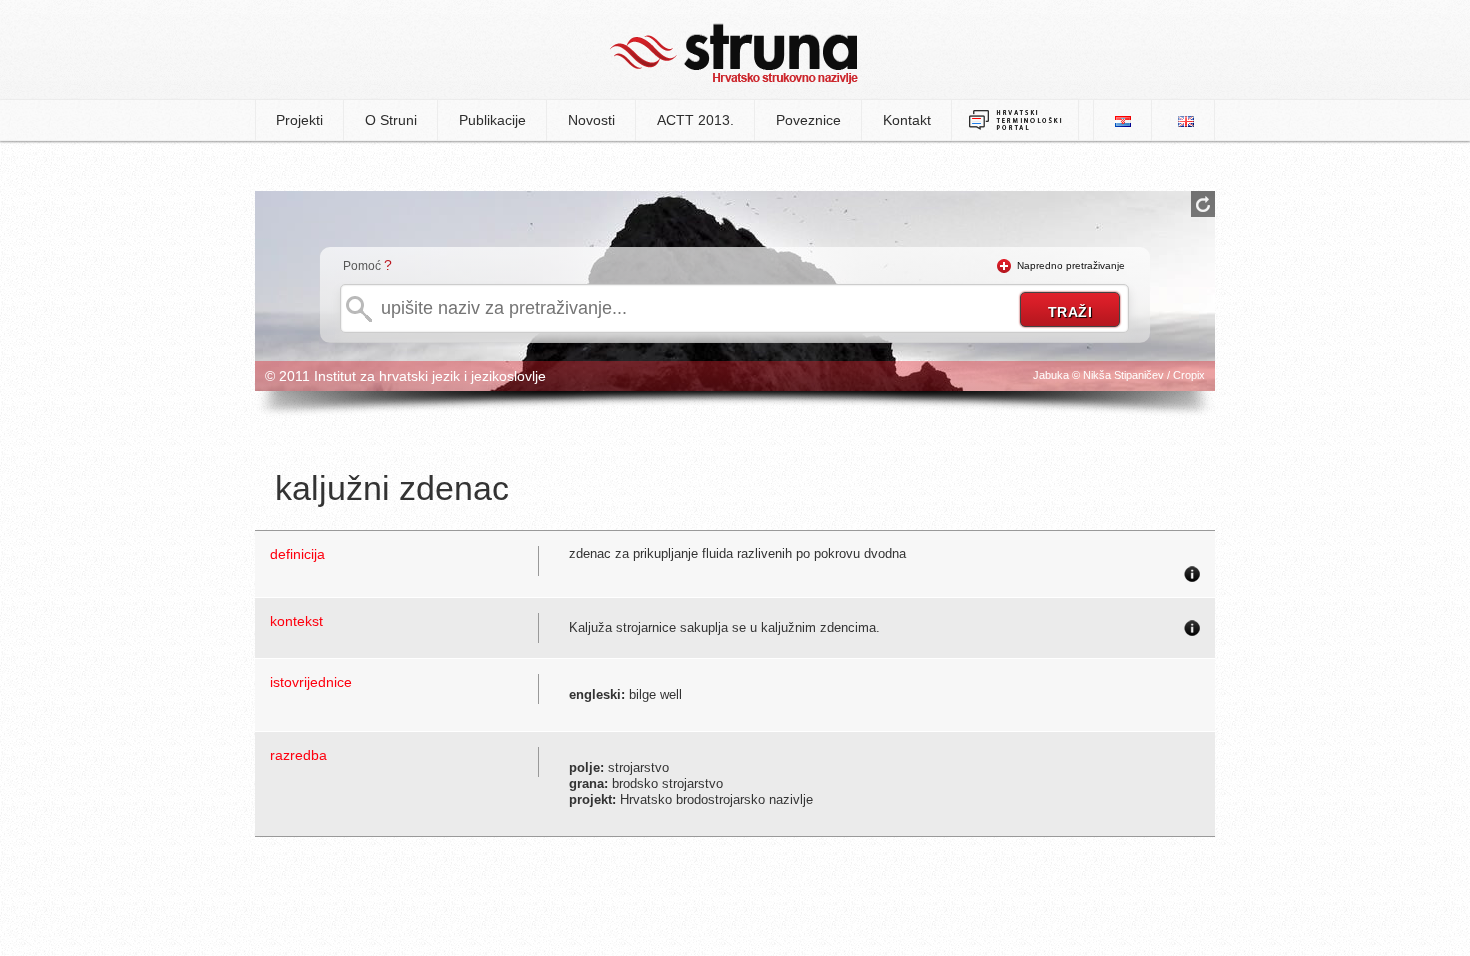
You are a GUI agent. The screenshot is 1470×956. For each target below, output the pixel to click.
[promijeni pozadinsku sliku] (1203, 204)
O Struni (391, 120)
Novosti (591, 120)
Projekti (299, 120)
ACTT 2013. (695, 120)
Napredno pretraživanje (1071, 265)
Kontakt (907, 120)
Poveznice (808, 120)
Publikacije (492, 120)
